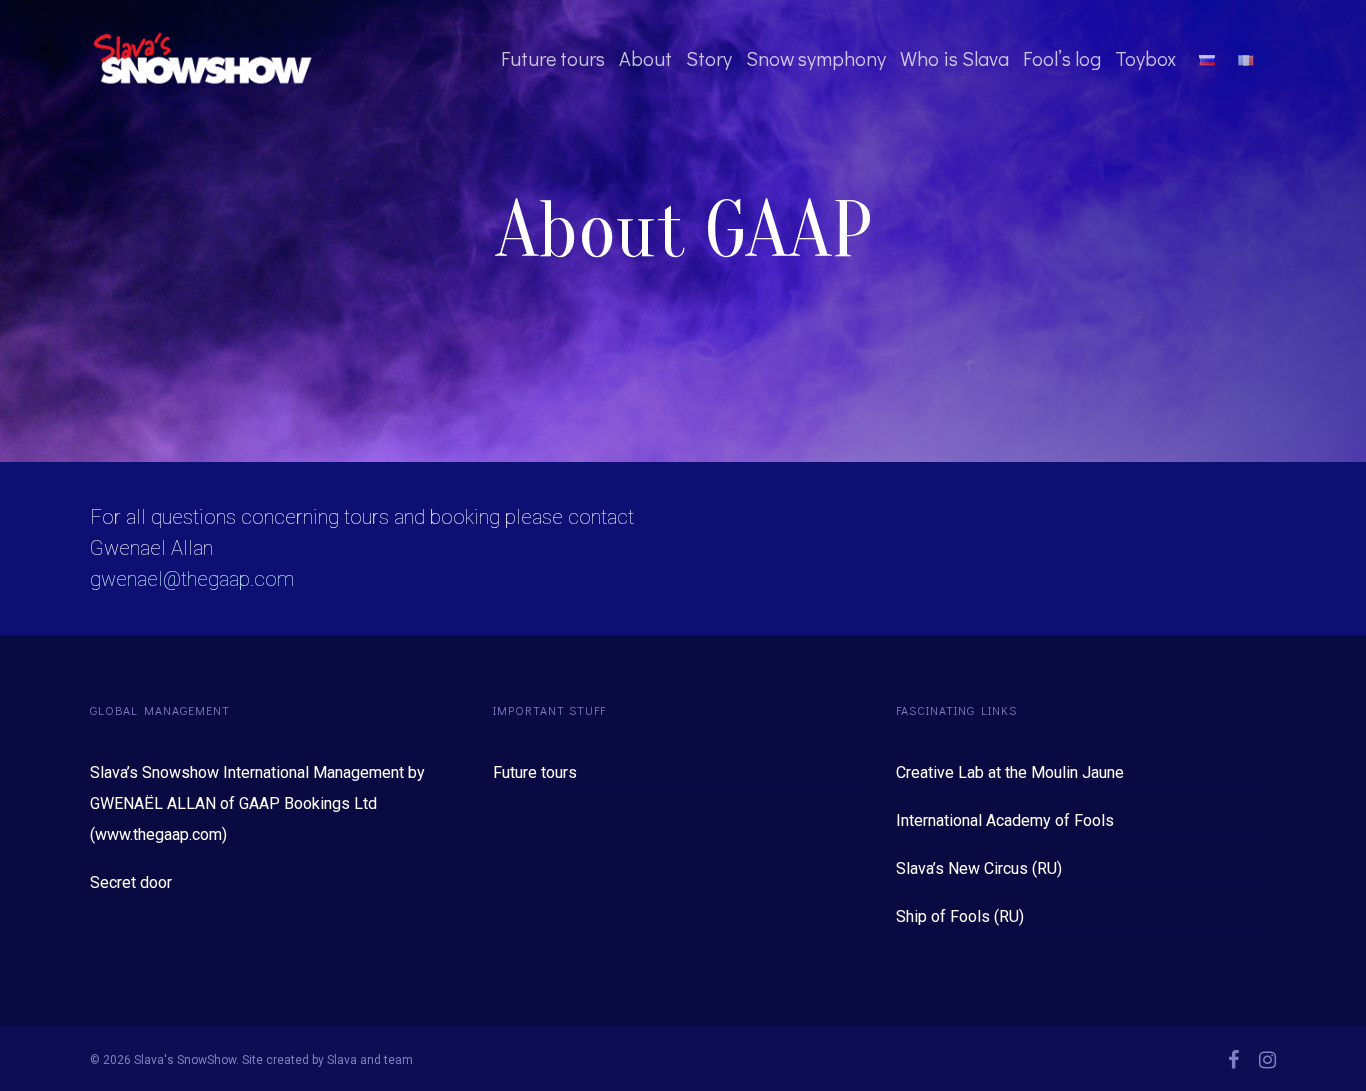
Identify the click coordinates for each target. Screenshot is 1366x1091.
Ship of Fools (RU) (960, 916)
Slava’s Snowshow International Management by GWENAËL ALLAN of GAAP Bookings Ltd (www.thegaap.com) (257, 803)
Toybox (1145, 58)
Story (709, 58)
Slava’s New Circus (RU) (979, 868)
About (645, 58)
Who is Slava (954, 58)
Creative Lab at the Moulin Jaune (1010, 772)
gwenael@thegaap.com (192, 579)
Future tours (553, 58)
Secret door (131, 882)
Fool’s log (1062, 58)
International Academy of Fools (1005, 820)
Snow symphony (816, 58)
